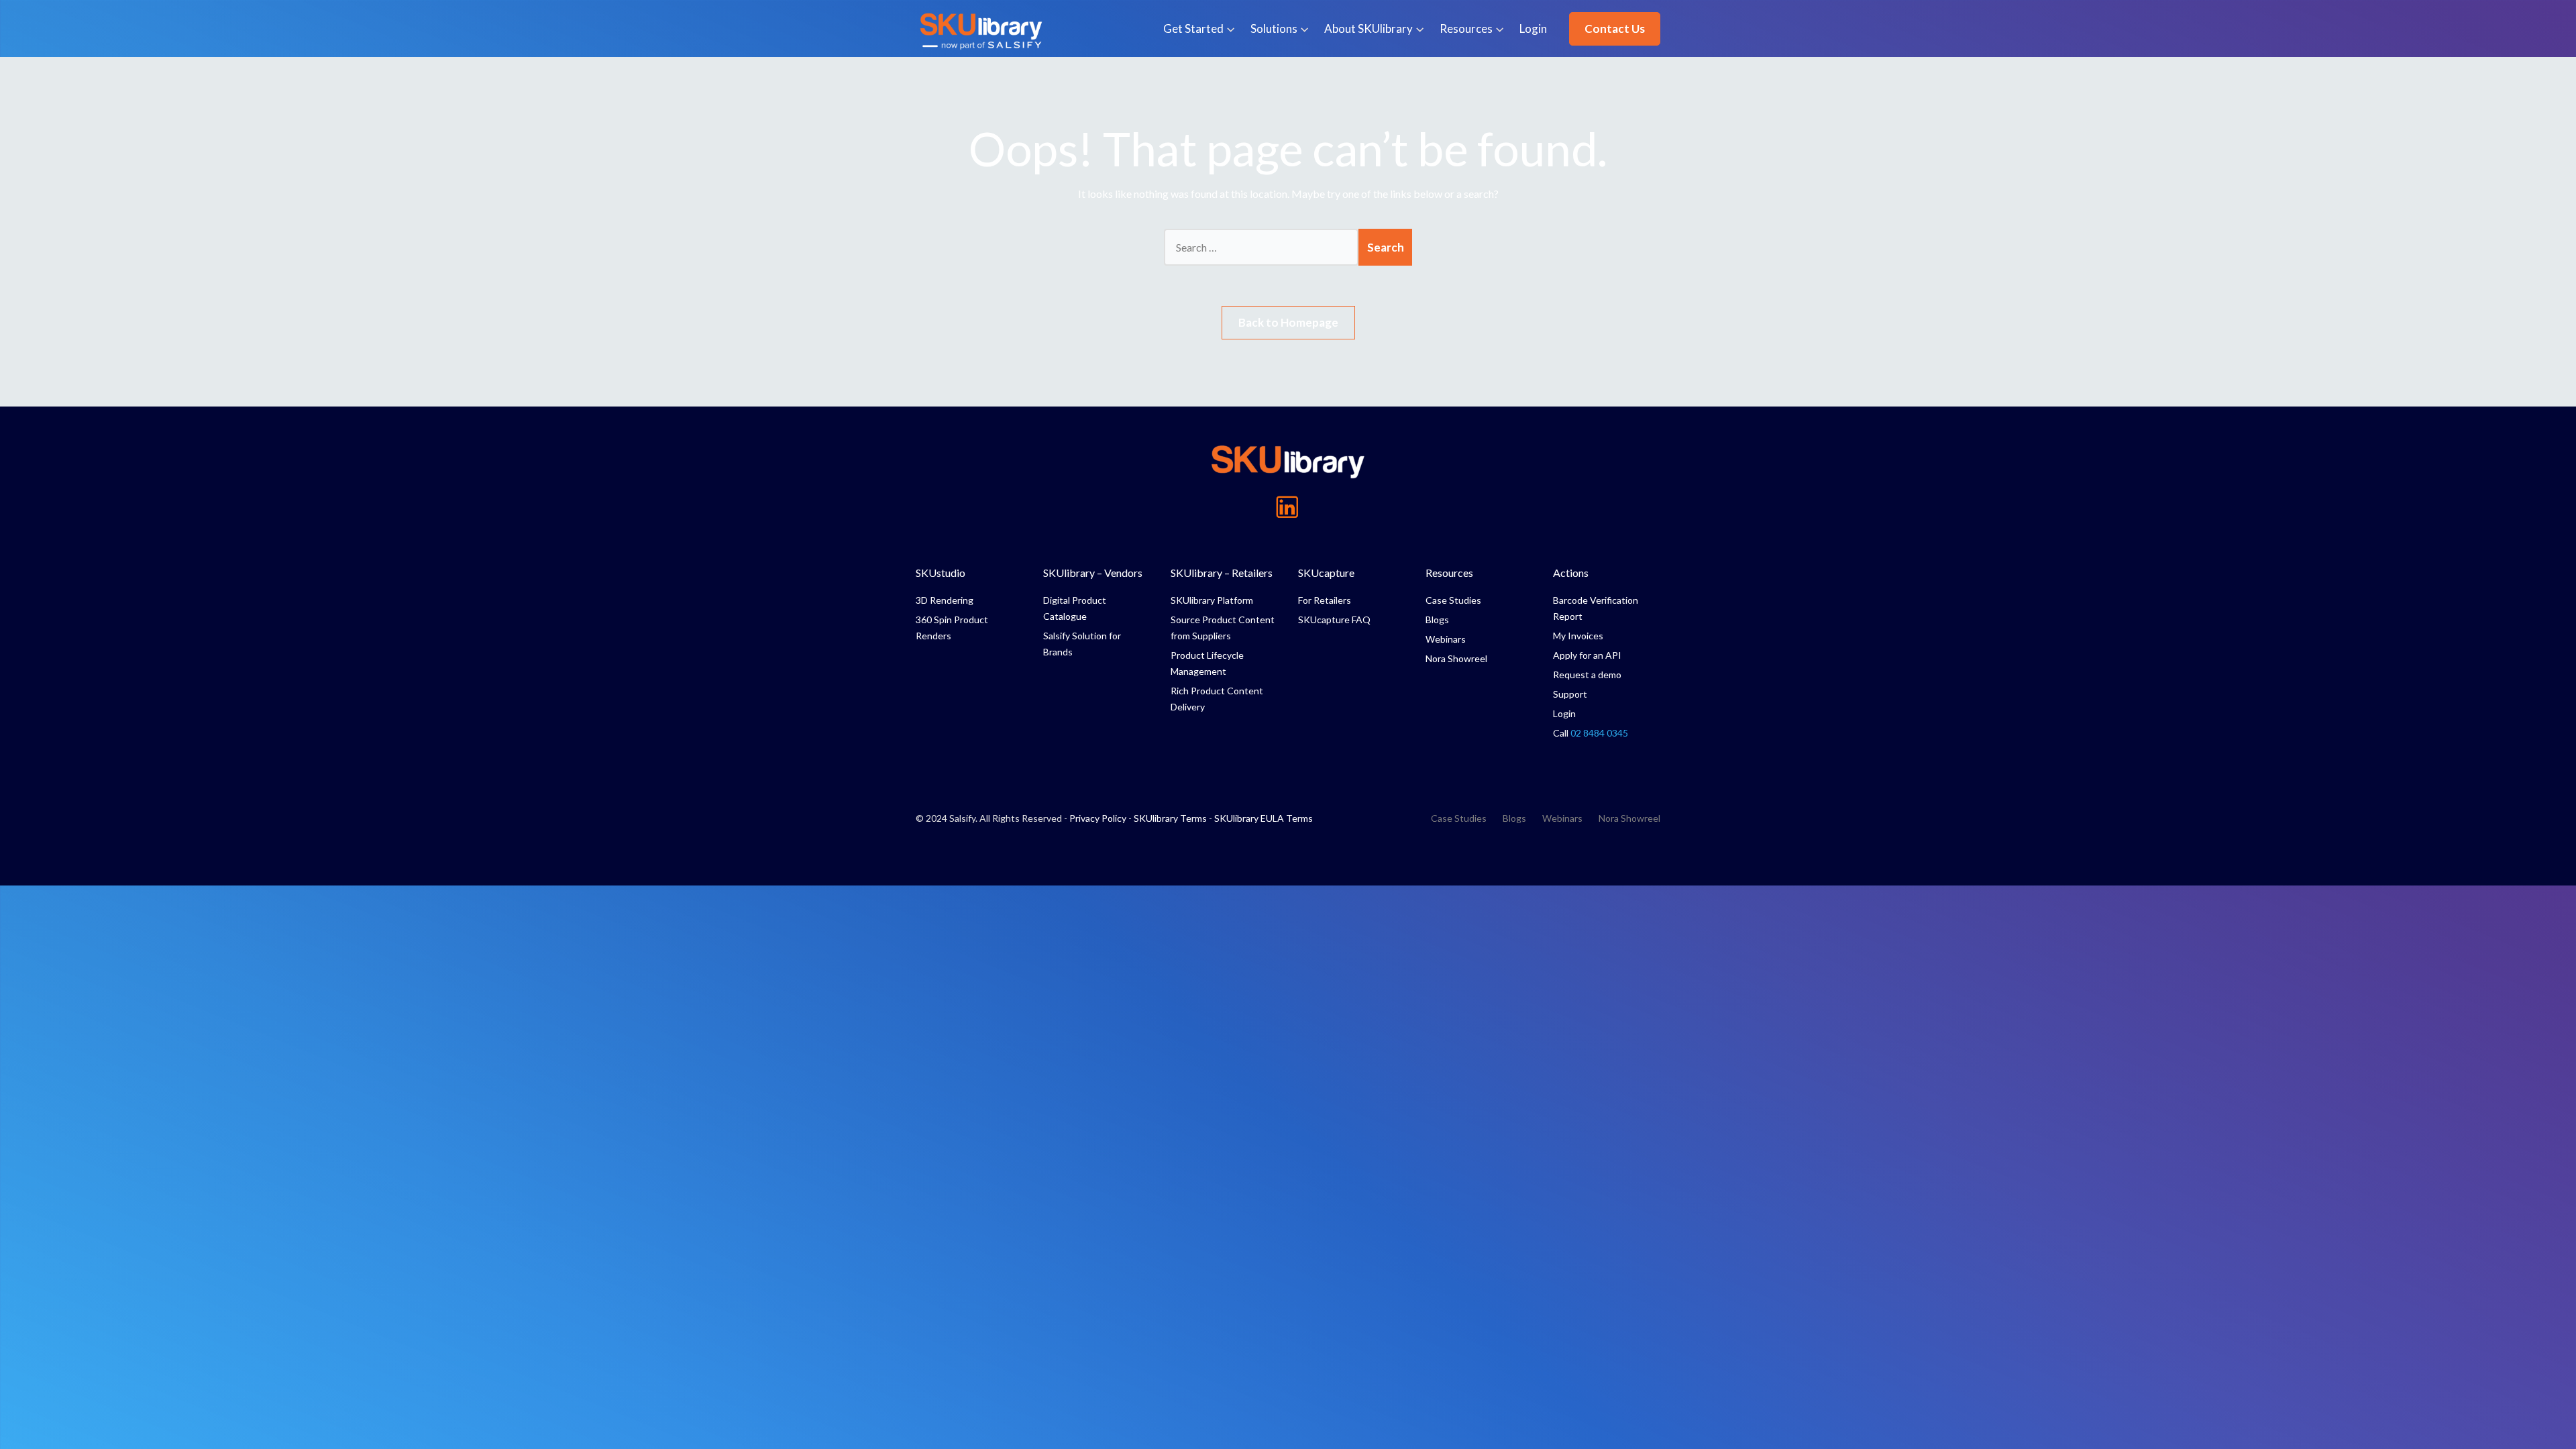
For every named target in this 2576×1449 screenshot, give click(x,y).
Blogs (1437, 620)
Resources (1466, 29)
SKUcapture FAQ (1334, 620)
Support (1570, 694)
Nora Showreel (1456, 658)
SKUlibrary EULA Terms (1264, 818)
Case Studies (1453, 600)
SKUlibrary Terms (1170, 818)
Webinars (1446, 639)
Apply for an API (1587, 655)
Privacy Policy (1098, 818)
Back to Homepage (1288, 322)
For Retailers (1325, 600)
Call (1591, 733)
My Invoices (1578, 636)
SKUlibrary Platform (1212, 600)
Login (1533, 29)
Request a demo (1587, 675)
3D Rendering (945, 600)
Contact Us (1615, 29)
